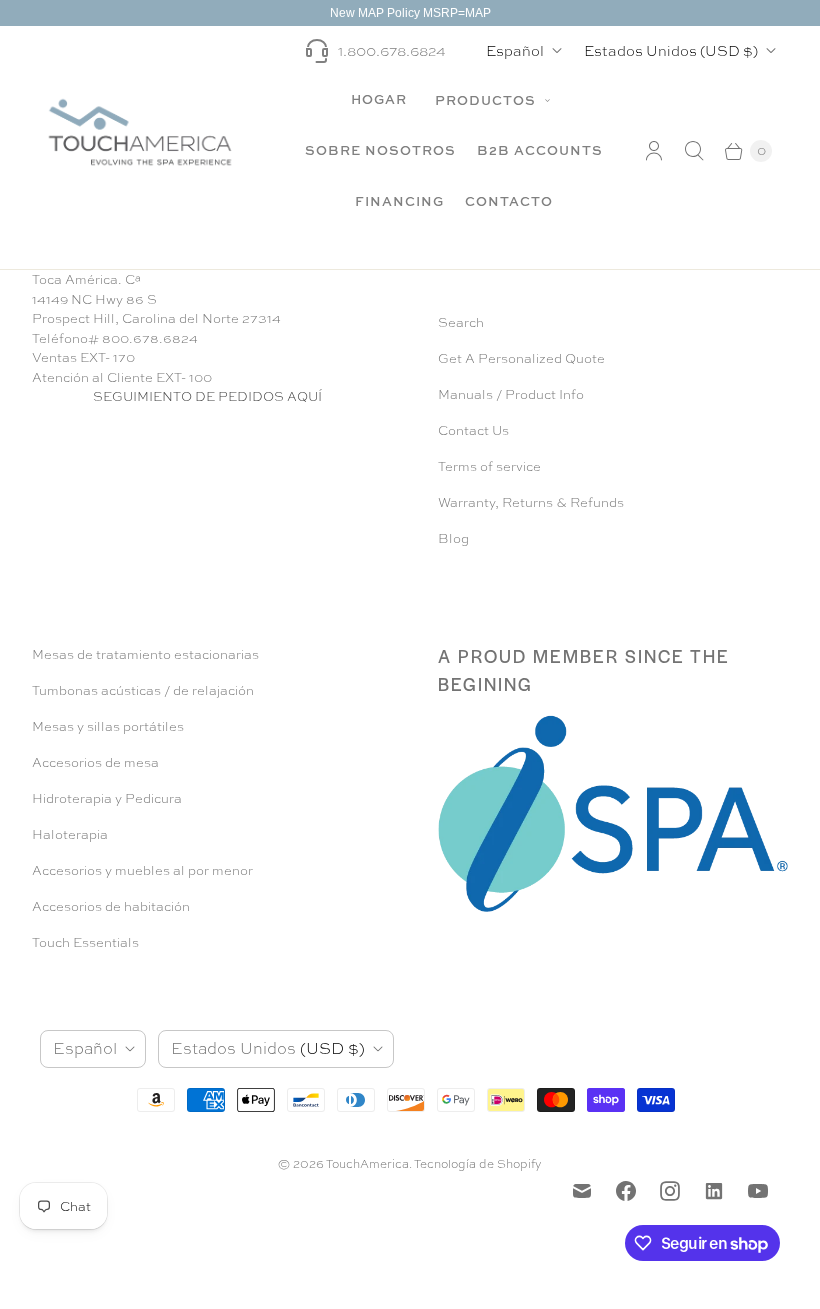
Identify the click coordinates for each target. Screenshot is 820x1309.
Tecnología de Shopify (478, 1164)
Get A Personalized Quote (521, 358)
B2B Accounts (540, 150)
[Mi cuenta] (654, 151)
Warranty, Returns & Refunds (531, 502)
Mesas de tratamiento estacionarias (145, 654)
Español (515, 50)
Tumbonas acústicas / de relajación (143, 690)
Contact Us (473, 430)
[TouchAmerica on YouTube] (758, 1191)
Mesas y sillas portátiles (108, 726)
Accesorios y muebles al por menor (142, 870)
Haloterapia (70, 834)
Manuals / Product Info (511, 394)
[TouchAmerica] (140, 131)
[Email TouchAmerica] (582, 1191)
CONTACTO (509, 201)
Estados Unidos (671, 50)
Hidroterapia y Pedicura (107, 798)
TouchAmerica (367, 1164)
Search (461, 322)
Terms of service (489, 466)
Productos (487, 100)
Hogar (379, 99)
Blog (453, 538)
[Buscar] (694, 151)
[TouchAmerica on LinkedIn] (714, 1191)
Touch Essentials (85, 942)
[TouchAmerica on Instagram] (670, 1191)
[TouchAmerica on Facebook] (626, 1191)
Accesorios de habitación (111, 906)
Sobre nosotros (380, 150)
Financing (399, 201)
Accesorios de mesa (95, 762)
